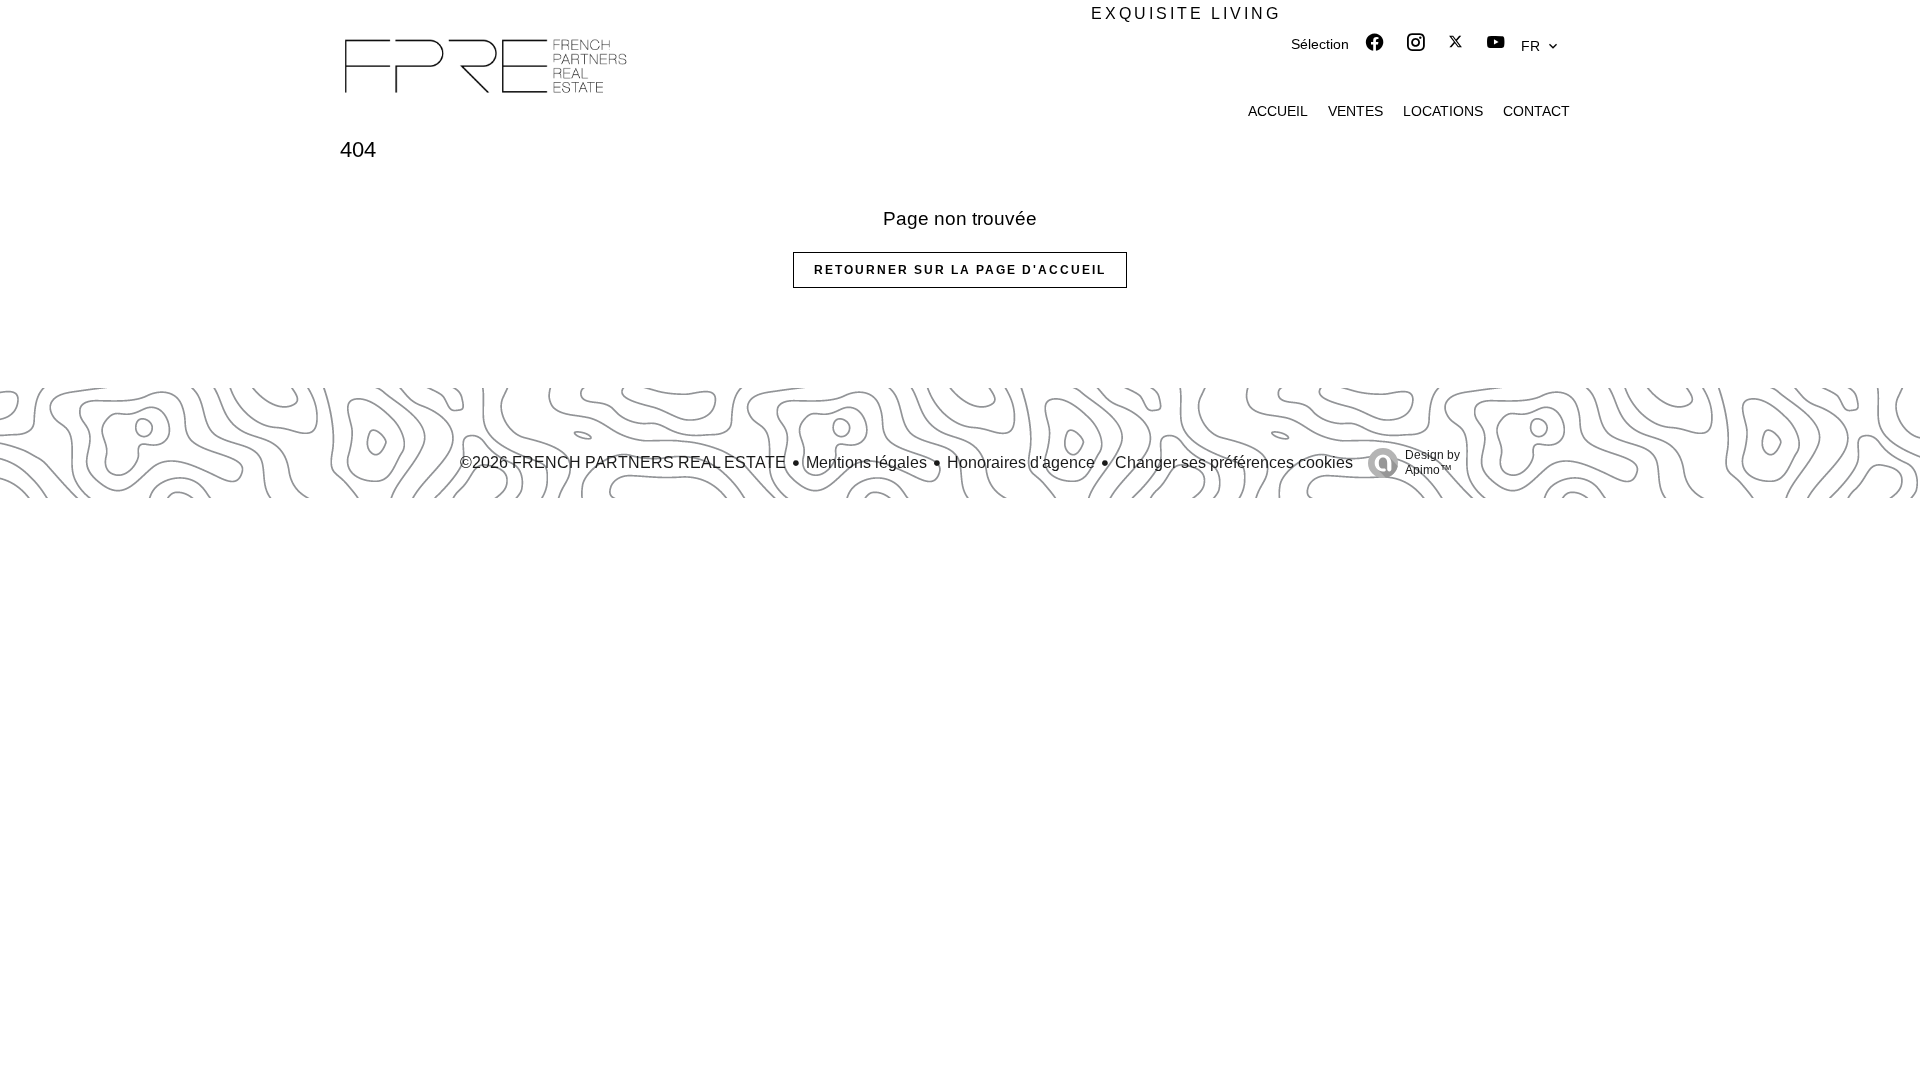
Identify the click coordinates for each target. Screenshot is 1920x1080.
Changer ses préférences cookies (1234, 462)
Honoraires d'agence (1021, 462)
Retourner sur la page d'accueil (960, 270)
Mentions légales (866, 462)
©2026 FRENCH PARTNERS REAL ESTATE (623, 462)
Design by (1432, 462)
